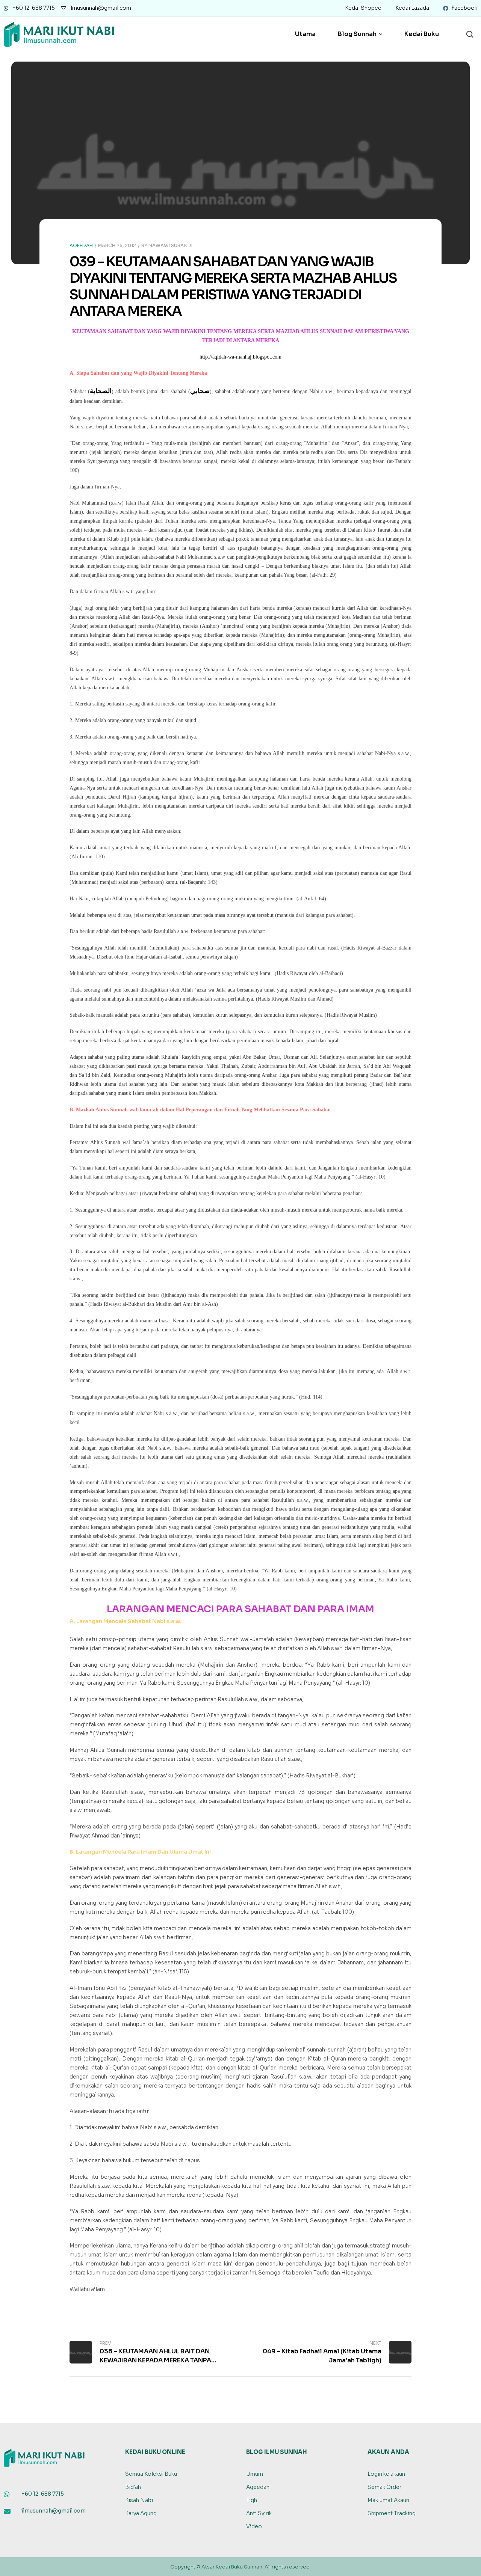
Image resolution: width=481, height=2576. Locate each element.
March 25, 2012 (117, 245)
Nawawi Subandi (170, 245)
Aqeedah (81, 245)
